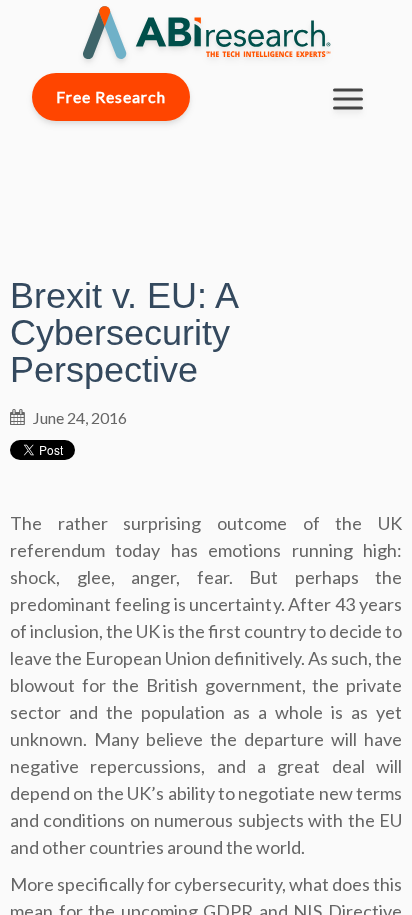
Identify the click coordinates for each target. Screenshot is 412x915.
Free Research (111, 96)
